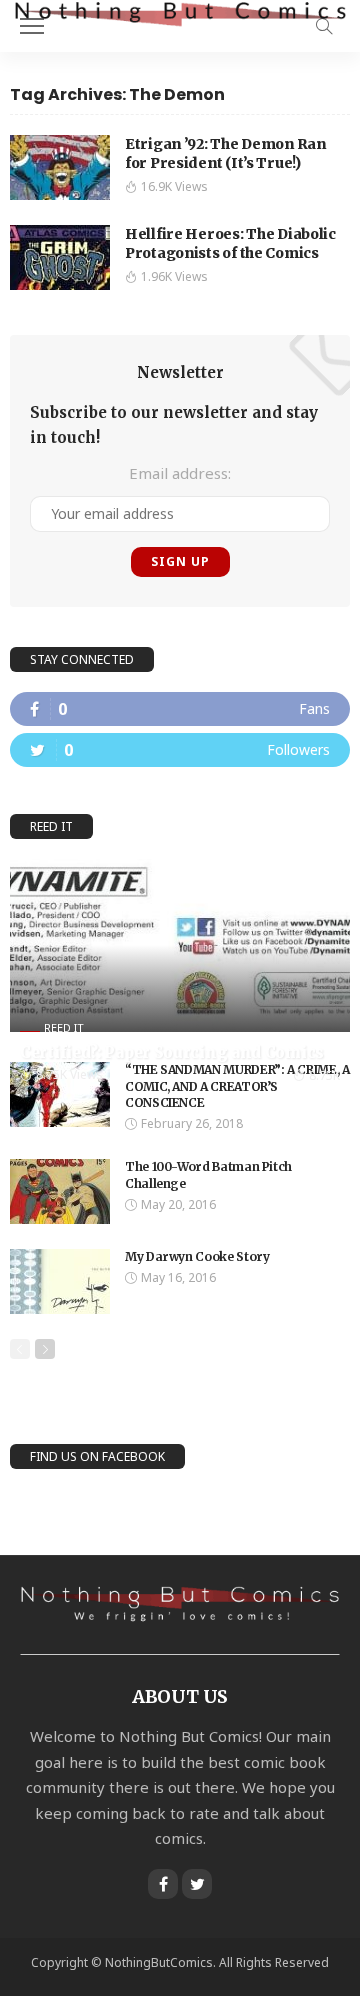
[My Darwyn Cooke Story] (60, 1281)
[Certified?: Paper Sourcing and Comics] (180, 945)
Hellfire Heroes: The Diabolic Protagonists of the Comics (230, 243)
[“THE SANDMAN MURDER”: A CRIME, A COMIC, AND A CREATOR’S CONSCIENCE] (60, 1094)
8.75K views (69, 1074)
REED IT (64, 1027)
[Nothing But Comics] (180, 12)
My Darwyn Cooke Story (197, 1256)
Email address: (180, 473)
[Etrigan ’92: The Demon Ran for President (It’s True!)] (60, 167)
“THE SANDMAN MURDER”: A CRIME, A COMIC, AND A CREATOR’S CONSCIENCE (237, 1086)
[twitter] (180, 750)
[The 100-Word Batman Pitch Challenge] (60, 1191)
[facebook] (180, 709)
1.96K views (174, 276)
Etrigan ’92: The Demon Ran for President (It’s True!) (225, 153)
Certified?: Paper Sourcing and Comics (172, 1052)
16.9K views (174, 186)
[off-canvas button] (32, 26)
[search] (324, 26)
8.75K (324, 1075)
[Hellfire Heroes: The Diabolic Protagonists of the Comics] (60, 257)
